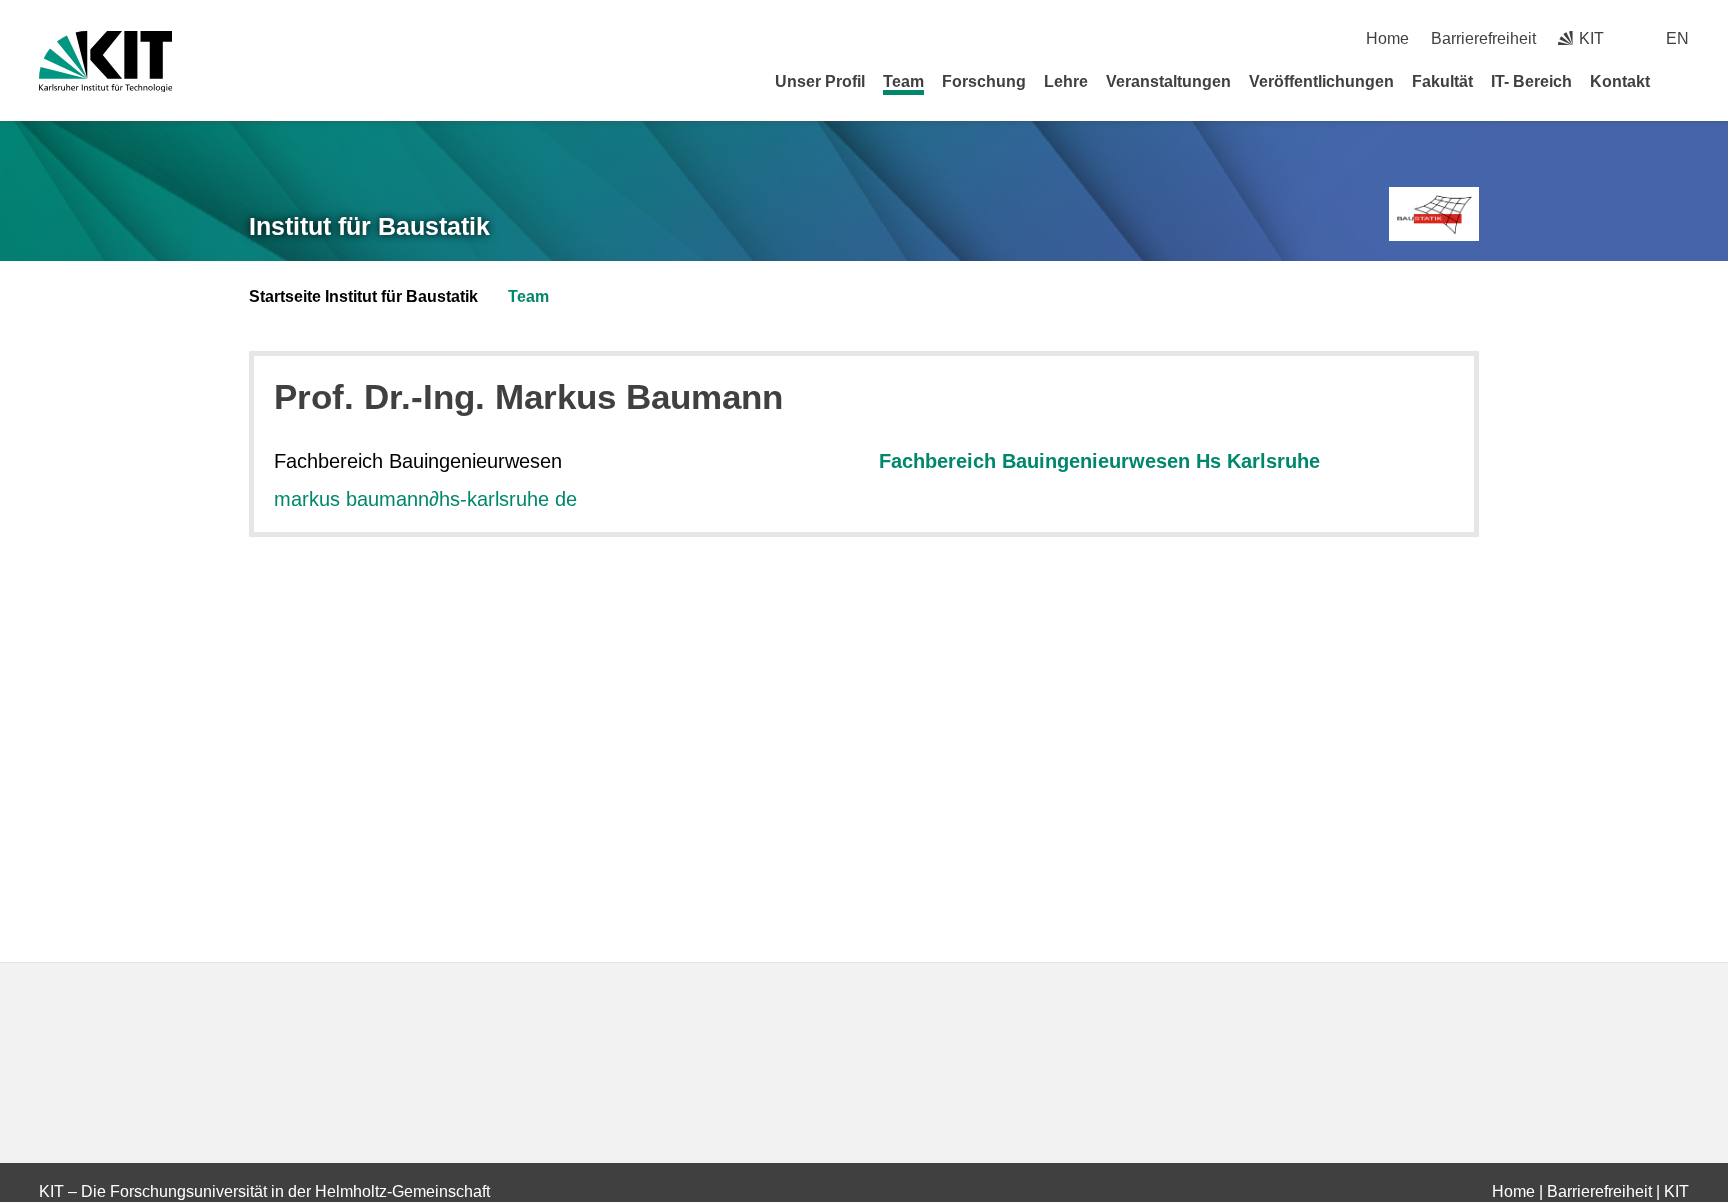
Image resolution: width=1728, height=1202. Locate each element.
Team (903, 81)
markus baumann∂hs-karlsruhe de (425, 499)
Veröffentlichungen (1321, 81)
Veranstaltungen (1168, 81)
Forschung (984, 81)
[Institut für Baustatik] (1434, 214)
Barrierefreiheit (1483, 38)
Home (1387, 38)
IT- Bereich (1531, 81)
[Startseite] (1682, 81)
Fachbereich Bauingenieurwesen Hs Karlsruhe (1099, 461)
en (1677, 38)
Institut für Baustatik (369, 226)
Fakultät (1442, 81)
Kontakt (1620, 81)
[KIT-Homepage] (105, 61)
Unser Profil (820, 81)
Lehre (1066, 81)
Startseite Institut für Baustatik (363, 296)
